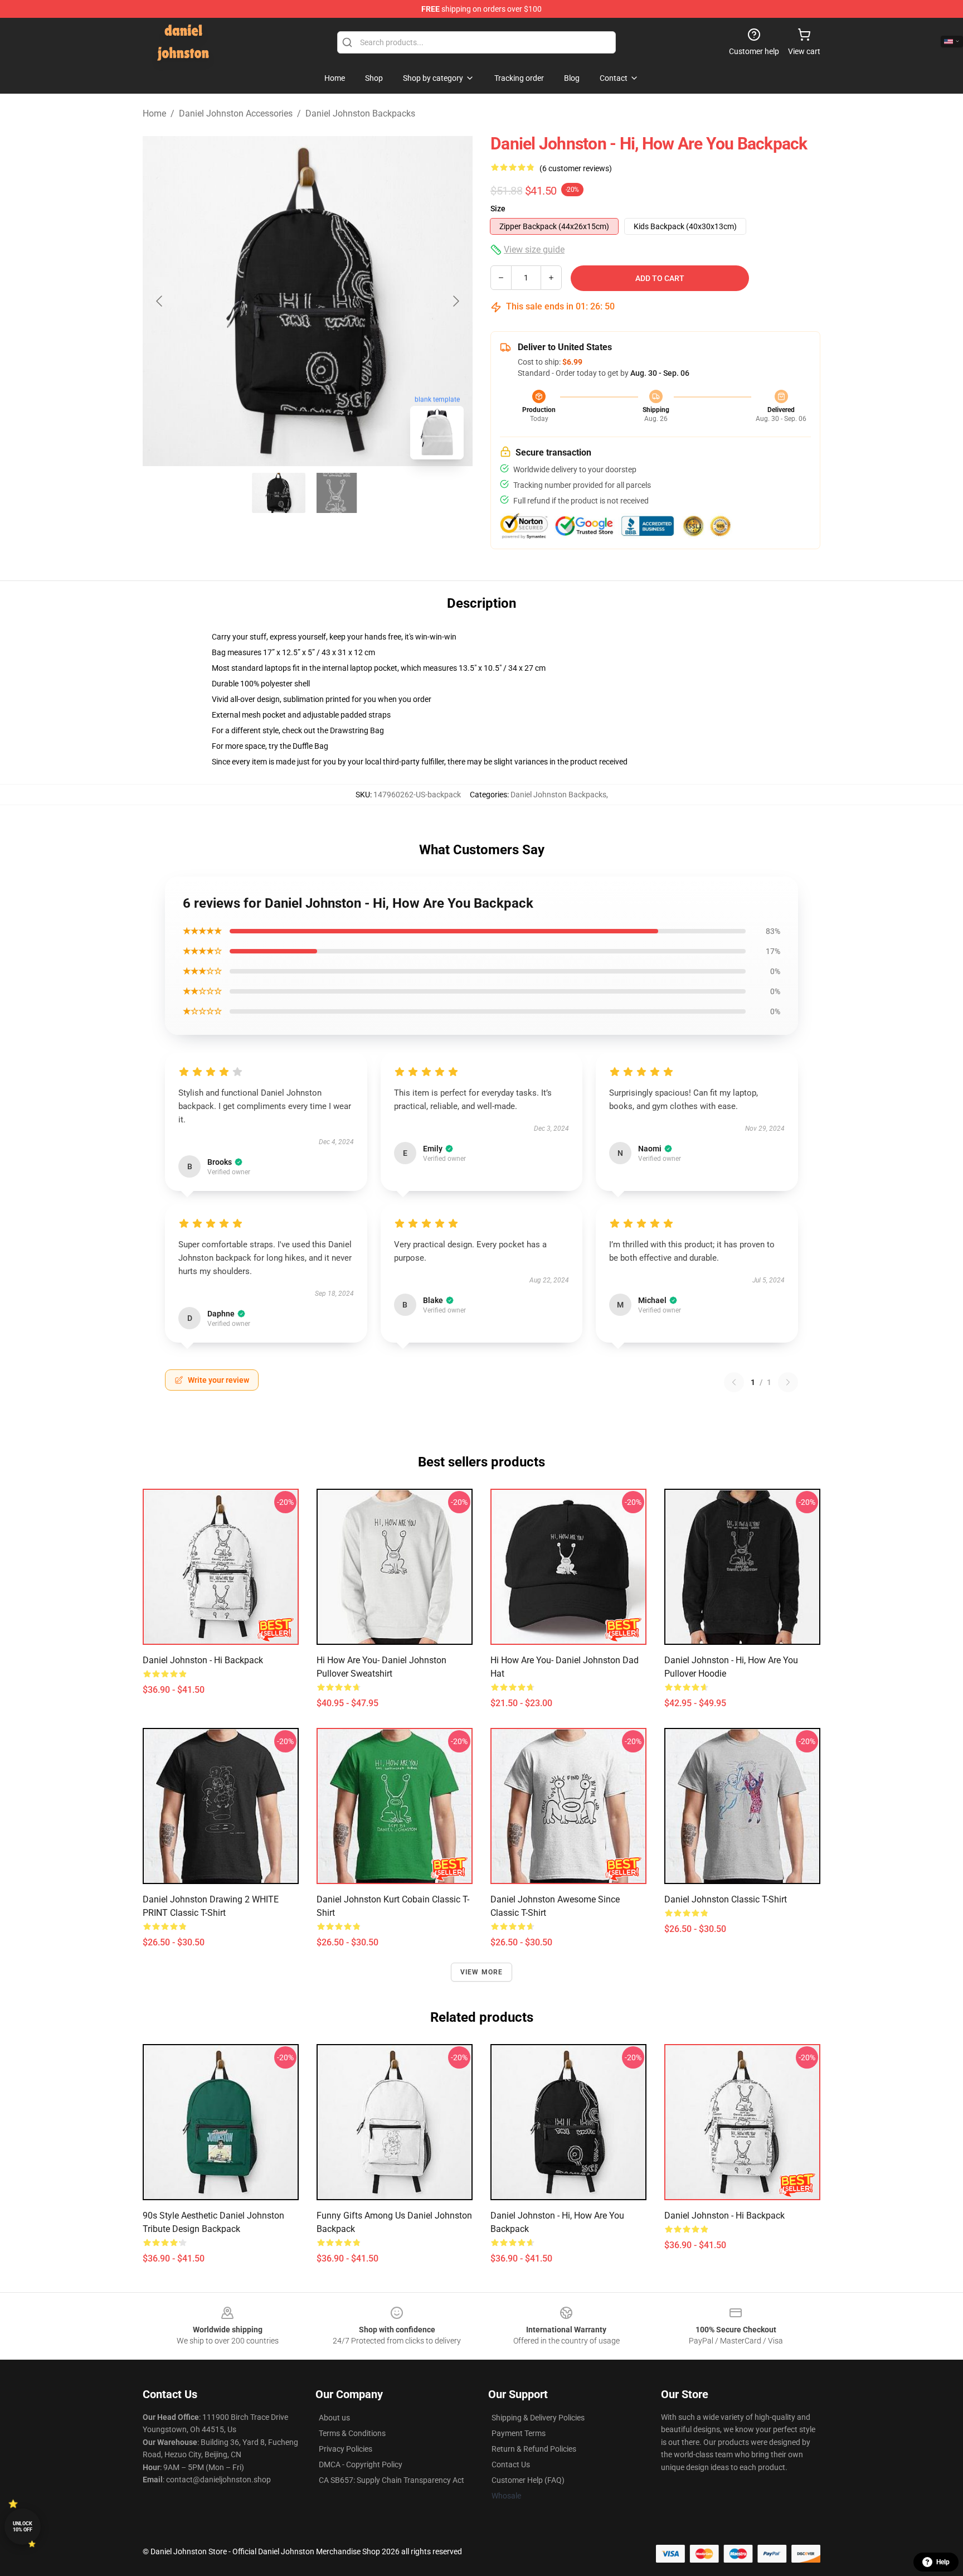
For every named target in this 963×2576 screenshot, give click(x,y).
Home (154, 113)
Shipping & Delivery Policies (538, 2418)
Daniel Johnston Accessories (236, 113)
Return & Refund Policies (534, 2449)
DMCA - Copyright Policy (361, 2464)
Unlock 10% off (23, 2527)
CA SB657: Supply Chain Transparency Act (391, 2480)
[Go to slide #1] (279, 493)
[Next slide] (455, 301)
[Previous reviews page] (734, 1382)
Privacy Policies (346, 2449)
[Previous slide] (160, 301)
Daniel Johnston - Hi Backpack (203, 1660)
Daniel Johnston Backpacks (360, 113)
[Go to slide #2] (337, 493)
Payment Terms (519, 2433)
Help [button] (943, 2562)
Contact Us (511, 2464)
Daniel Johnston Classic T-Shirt (726, 1899)
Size (498, 209)
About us (334, 2418)
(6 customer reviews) (576, 168)
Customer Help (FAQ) (528, 2480)
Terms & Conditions (352, 2433)
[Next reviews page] (788, 1382)
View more (482, 1972)
